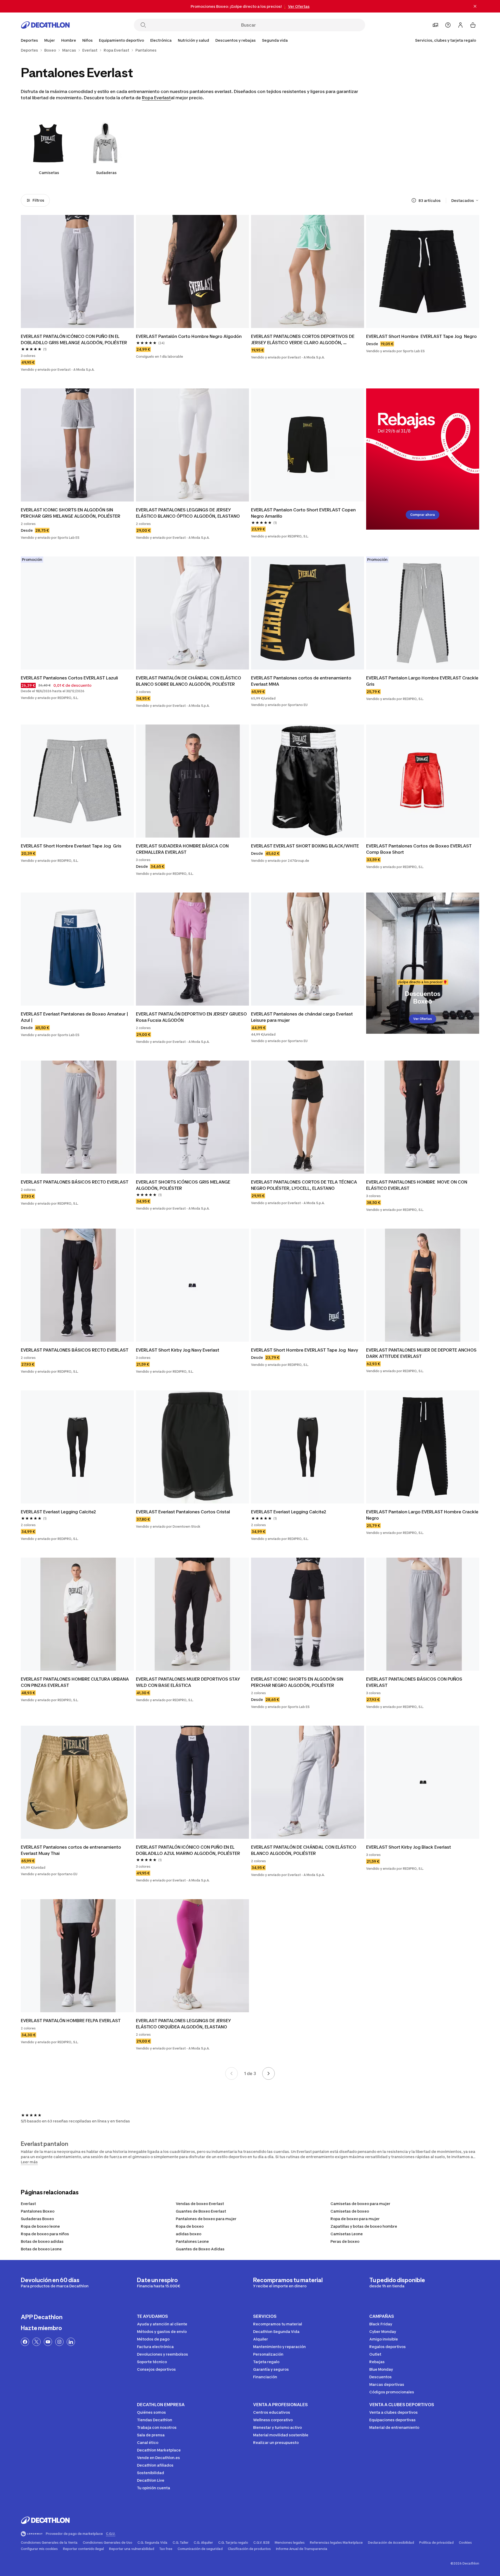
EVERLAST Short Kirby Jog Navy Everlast (178, 1350)
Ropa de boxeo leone (40, 2226)
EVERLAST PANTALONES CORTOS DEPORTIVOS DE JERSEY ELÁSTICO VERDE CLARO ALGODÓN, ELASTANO (303, 340)
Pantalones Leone (192, 2241)
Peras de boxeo (345, 2241)
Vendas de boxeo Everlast (200, 2204)
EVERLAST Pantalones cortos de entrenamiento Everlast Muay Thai (71, 1850)
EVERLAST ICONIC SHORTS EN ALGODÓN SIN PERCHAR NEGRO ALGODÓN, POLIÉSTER (298, 1682)
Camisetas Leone (347, 2234)
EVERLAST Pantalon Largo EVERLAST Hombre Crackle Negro (423, 1515)
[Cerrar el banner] (475, 6)
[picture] (77, 271)
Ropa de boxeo (190, 2226)
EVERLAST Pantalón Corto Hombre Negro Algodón (189, 336)
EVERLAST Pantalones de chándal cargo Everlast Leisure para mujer (302, 1017)
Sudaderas (106, 173)
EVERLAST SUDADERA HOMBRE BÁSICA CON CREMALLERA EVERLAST (183, 849)
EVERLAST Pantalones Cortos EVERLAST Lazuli (69, 678)
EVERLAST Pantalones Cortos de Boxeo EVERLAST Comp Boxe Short (419, 849)
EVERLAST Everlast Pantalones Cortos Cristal (183, 1512)
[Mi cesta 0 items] (473, 25)
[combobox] (465, 200)
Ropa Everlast (156, 98)
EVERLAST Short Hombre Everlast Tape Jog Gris (71, 846)
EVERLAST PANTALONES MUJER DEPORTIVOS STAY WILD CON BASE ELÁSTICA (189, 1682)
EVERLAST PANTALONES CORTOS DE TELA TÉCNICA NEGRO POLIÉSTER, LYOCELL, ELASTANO (305, 1185)
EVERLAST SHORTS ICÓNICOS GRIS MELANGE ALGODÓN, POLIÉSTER (184, 1185)
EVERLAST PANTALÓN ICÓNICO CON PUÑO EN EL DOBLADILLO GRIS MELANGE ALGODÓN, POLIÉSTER (74, 339)
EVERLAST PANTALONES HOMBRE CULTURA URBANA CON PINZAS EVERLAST (75, 1682)
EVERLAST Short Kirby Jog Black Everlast (409, 1847)
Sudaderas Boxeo (37, 2219)
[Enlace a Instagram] (59, 2342)
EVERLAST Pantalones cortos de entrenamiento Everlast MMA (302, 681)
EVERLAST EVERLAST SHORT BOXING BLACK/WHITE (305, 846)
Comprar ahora (423, 515)
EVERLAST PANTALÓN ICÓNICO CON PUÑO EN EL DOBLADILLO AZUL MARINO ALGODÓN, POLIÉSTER (188, 1850)
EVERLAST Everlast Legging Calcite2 (58, 1512)
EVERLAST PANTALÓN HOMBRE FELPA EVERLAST (71, 2021)
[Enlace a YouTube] (48, 2342)
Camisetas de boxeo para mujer (360, 2204)
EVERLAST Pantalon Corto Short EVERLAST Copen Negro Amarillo (304, 513)
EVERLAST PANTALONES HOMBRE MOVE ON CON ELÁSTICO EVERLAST (417, 1185)
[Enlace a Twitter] (36, 2342)
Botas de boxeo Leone (41, 2249)
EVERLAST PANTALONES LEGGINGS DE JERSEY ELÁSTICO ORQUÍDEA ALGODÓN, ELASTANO (184, 2024)
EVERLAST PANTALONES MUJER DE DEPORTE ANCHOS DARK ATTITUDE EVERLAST (422, 1353)
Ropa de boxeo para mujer (355, 2219)
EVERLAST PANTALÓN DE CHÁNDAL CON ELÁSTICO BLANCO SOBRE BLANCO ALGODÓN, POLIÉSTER (189, 681)
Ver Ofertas (423, 1019)
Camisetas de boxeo (350, 2211)
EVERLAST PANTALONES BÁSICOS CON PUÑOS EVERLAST (415, 1682)
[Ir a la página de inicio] (45, 25)
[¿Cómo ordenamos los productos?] (414, 200)
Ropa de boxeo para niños (45, 2234)
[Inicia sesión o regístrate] (460, 25)
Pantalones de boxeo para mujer (206, 2219)
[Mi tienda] (435, 25)
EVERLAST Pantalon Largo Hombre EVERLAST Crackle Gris (423, 681)
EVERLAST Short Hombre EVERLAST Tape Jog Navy (305, 1350)
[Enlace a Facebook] (25, 2342)
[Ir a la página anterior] (232, 2073)
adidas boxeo (189, 2234)
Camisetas (49, 173)
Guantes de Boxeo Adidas (200, 2249)
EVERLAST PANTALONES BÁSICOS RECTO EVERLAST (75, 1182)
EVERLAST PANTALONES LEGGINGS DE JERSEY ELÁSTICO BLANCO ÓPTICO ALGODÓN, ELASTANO (188, 513)
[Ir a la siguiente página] (268, 2073)
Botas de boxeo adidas (42, 2241)
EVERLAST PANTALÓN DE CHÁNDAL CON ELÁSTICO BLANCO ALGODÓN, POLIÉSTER (304, 1850)
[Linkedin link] (71, 2342)
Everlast (28, 2204)
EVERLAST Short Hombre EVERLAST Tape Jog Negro (421, 336)
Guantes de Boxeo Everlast (201, 2211)
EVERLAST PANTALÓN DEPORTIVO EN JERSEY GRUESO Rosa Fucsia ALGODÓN (192, 1017)
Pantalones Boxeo (38, 2211)
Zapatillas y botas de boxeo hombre (364, 2226)
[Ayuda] (448, 25)
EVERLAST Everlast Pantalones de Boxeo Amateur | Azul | (75, 1017)
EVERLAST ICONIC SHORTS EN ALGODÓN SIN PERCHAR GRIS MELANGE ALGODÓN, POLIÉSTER (71, 513)
